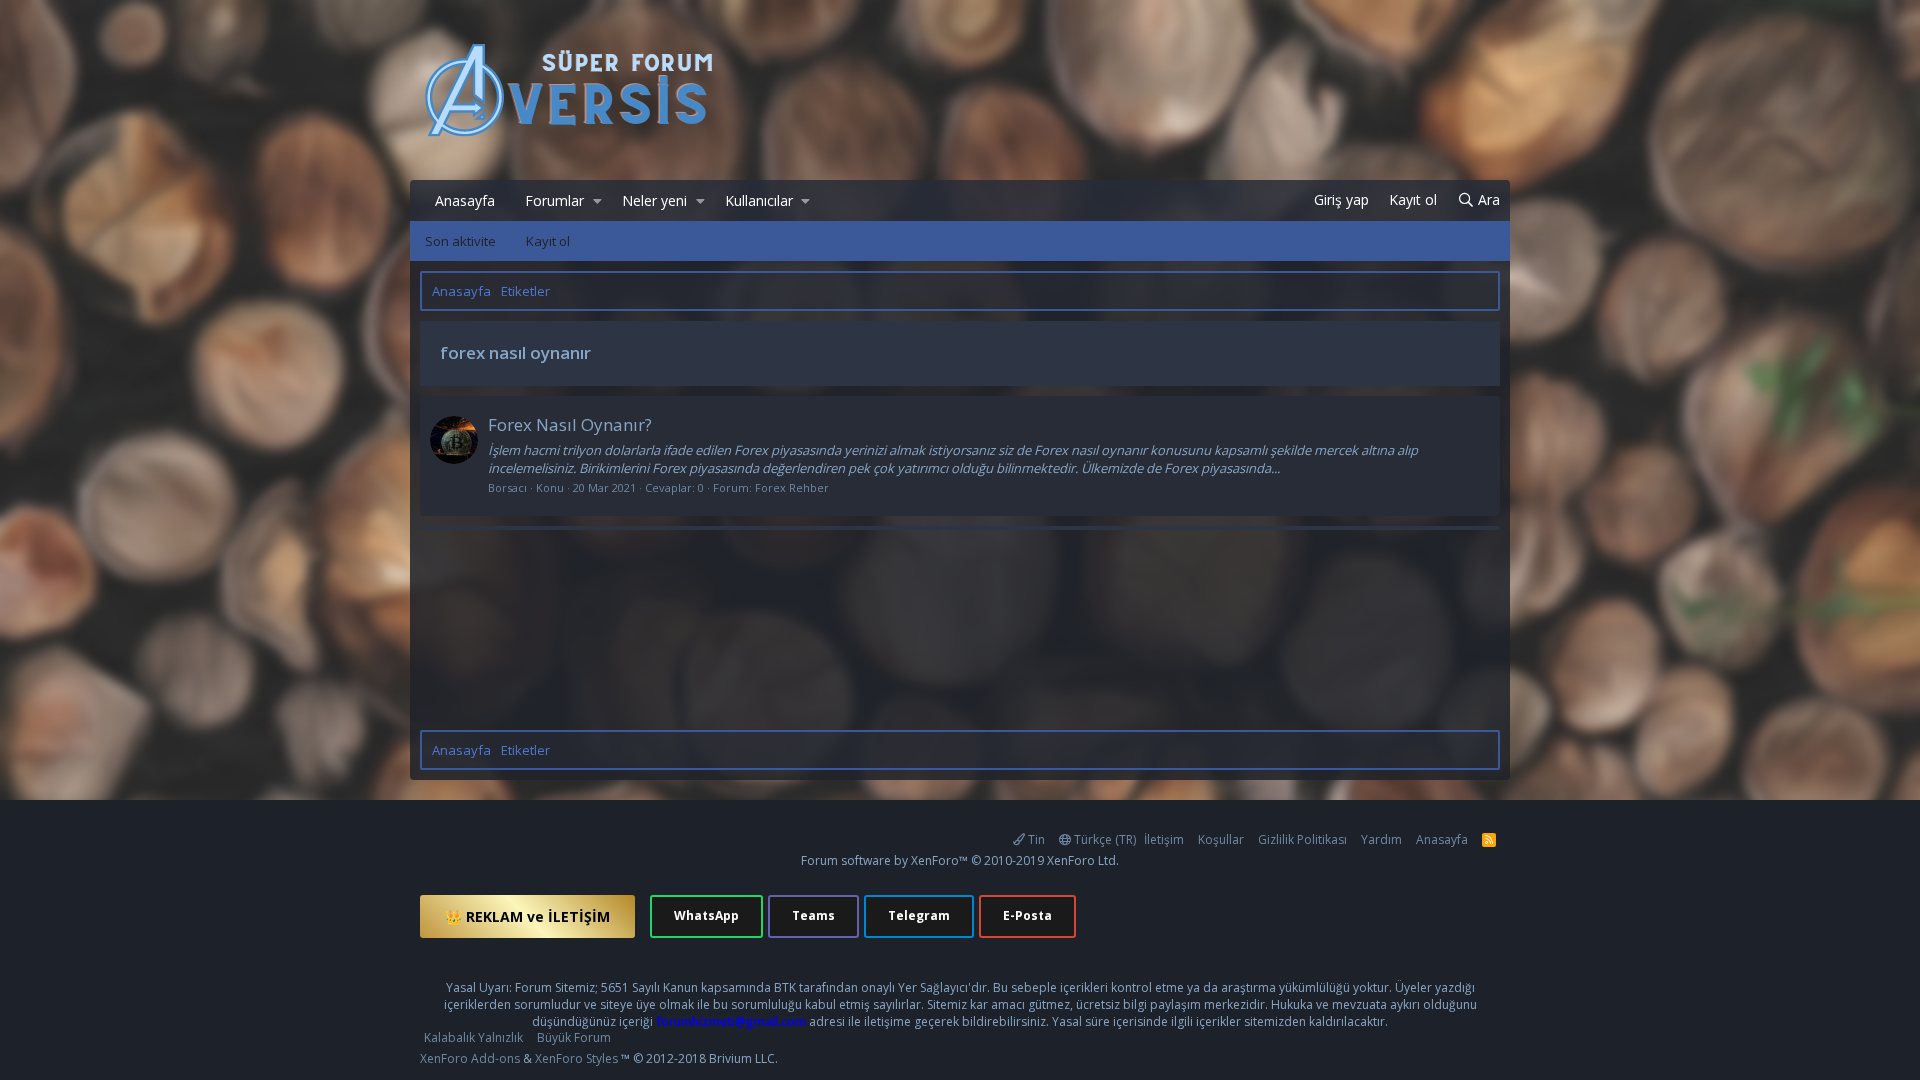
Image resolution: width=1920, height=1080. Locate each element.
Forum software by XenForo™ (960, 860)
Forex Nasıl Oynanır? (570, 424)
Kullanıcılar (759, 200)
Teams (813, 915)
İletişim (1164, 839)
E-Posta (1027, 915)
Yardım (1381, 839)
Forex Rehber (792, 487)
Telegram (919, 915)
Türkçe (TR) (1103, 839)
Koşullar (1221, 839)
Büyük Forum (574, 1037)
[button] (597, 201)
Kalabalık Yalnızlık (473, 1037)
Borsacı (507, 487)
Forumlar (554, 200)
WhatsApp (706, 915)
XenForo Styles (576, 1058)
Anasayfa (465, 200)
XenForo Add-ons (470, 1058)
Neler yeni (654, 200)
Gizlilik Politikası (1302, 839)
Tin (1035, 839)
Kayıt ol (548, 241)
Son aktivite (460, 241)
